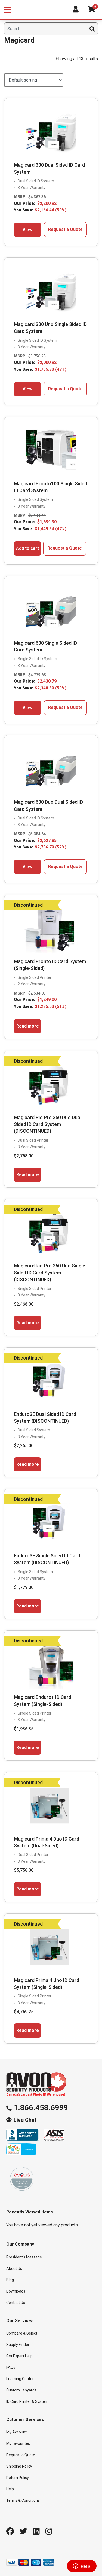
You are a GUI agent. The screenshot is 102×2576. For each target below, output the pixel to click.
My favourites (18, 2443)
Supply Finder (18, 2345)
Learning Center (20, 2379)
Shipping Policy (19, 2466)
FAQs (11, 2367)
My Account (16, 2432)
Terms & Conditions (23, 2500)
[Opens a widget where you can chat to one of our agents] (82, 2567)
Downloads (16, 2291)
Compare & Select (22, 2333)
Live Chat (25, 2120)
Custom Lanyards (21, 2390)
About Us (14, 2268)
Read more (28, 1026)
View (27, 230)
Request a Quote (65, 229)
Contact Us (16, 2303)
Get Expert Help (19, 2356)
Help (10, 2489)
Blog (10, 2280)
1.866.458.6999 (41, 2108)
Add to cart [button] (27, 548)
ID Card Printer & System (27, 2401)
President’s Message (24, 2257)
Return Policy (18, 2478)
